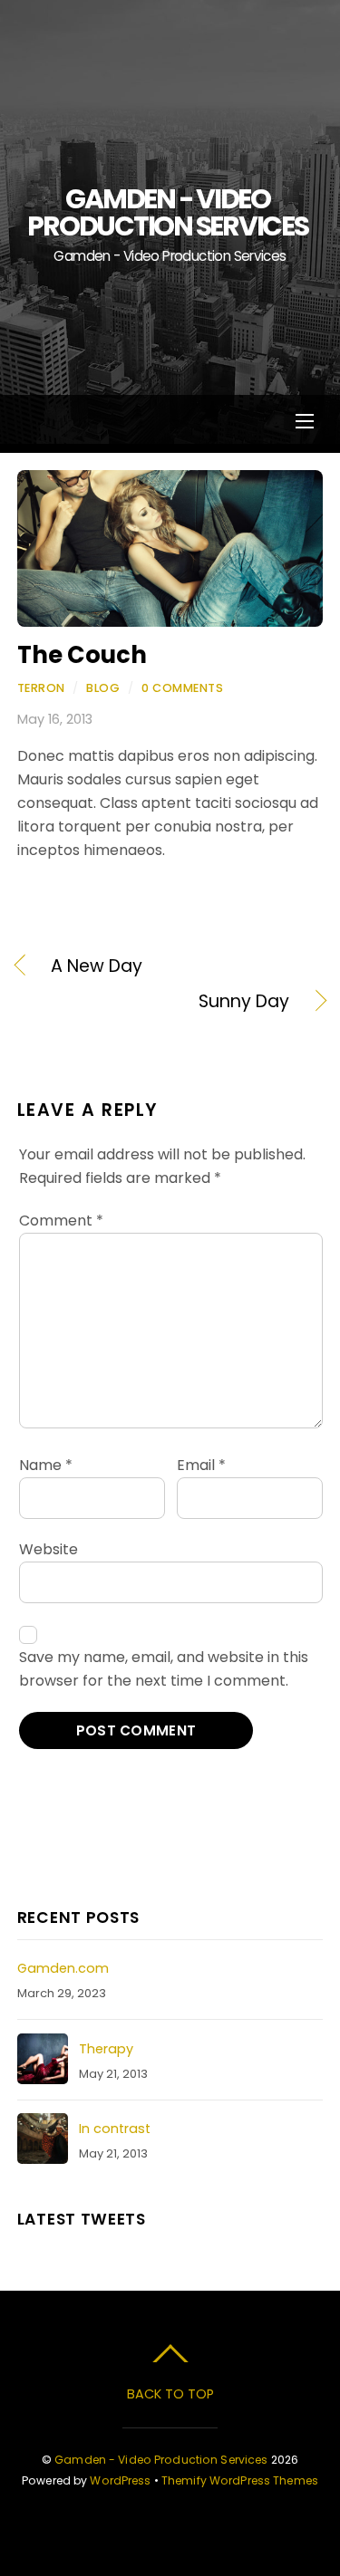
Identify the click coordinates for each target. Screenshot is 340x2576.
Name (46, 1465)
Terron (41, 688)
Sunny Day (154, 1002)
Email (201, 1465)
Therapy (106, 2049)
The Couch (82, 655)
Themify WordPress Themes (240, 2480)
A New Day (97, 966)
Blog (103, 688)
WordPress (120, 2480)
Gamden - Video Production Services (161, 2460)
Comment (61, 1221)
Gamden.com (63, 1968)
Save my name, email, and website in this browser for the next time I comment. (164, 1669)
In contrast (115, 2129)
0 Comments (182, 688)
